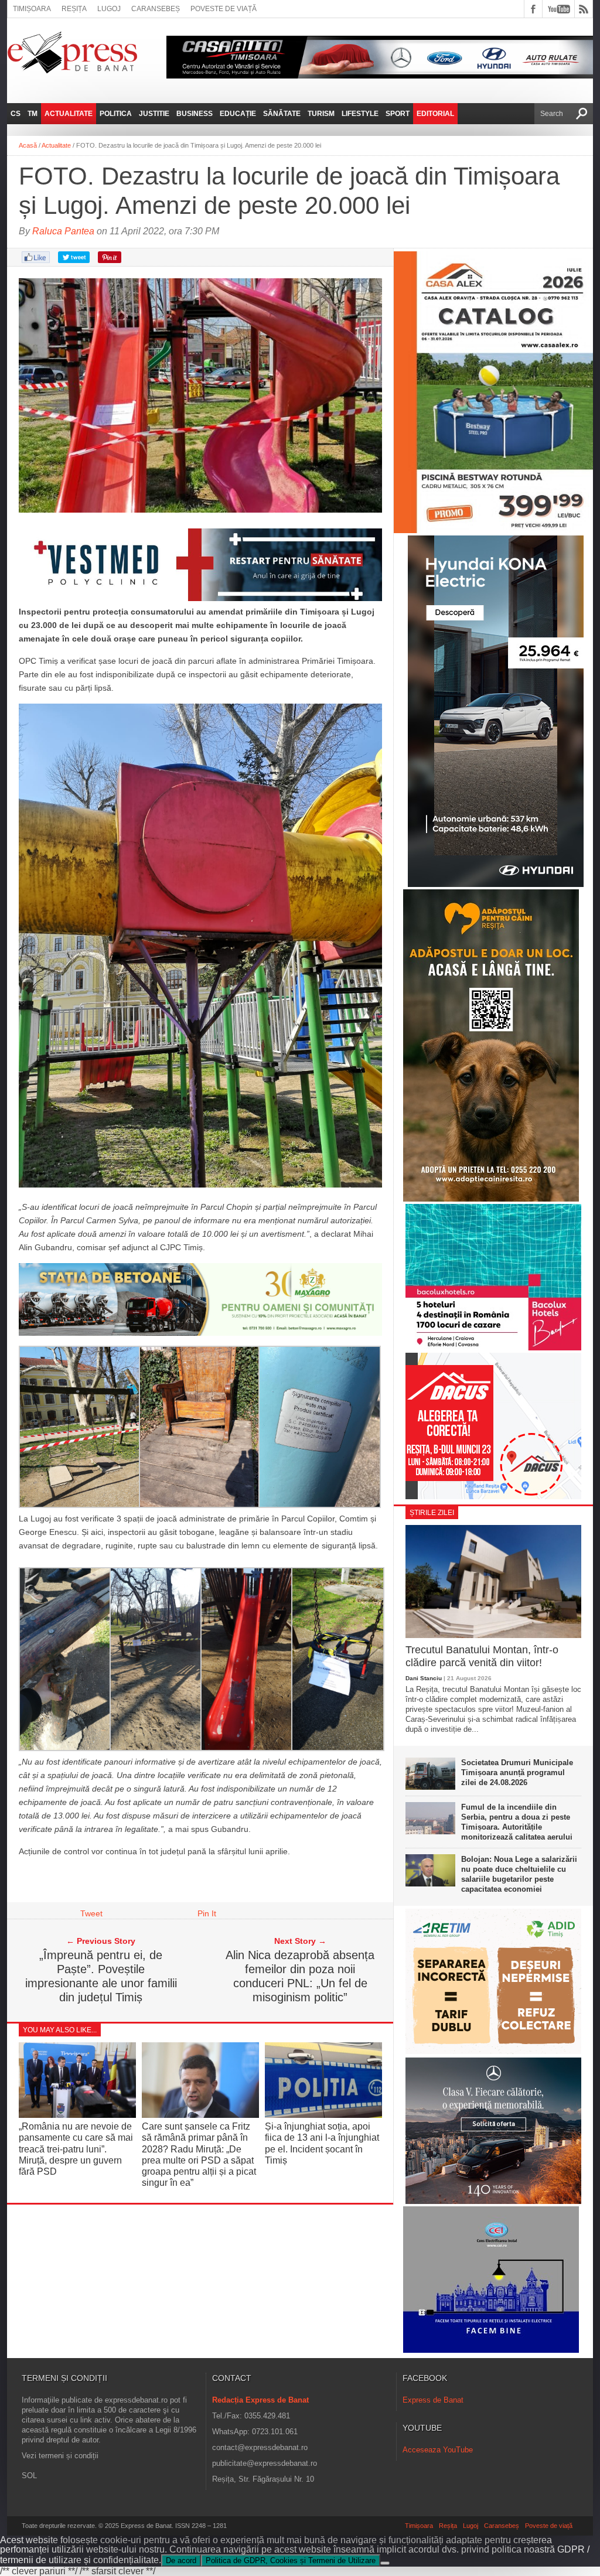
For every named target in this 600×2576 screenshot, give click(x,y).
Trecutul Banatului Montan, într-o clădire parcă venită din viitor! (482, 1656)
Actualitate (69, 114)
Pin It (207, 1913)
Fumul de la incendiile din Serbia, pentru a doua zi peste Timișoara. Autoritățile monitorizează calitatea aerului (517, 1822)
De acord (181, 2560)
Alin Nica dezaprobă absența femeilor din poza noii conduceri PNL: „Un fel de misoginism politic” (300, 1976)
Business (195, 114)
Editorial (435, 114)
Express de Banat (433, 2400)
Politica (116, 114)
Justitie (154, 114)
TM (33, 114)
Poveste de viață (224, 9)
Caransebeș (156, 9)
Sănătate (282, 114)
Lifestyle (360, 114)
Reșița (74, 9)
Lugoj (109, 9)
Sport (398, 114)
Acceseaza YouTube (438, 2450)
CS (16, 114)
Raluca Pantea (63, 231)
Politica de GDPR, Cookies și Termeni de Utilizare (291, 2560)
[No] (385, 2563)
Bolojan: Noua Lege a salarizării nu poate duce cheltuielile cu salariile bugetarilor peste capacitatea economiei (519, 1874)
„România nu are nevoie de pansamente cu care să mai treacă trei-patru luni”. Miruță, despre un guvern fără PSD (76, 2149)
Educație (238, 114)
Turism (321, 114)
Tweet (91, 1913)
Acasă (28, 145)
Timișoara (32, 9)
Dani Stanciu (424, 1678)
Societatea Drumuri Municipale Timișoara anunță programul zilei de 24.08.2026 (517, 1773)
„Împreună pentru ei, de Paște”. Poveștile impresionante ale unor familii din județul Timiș (101, 1976)
